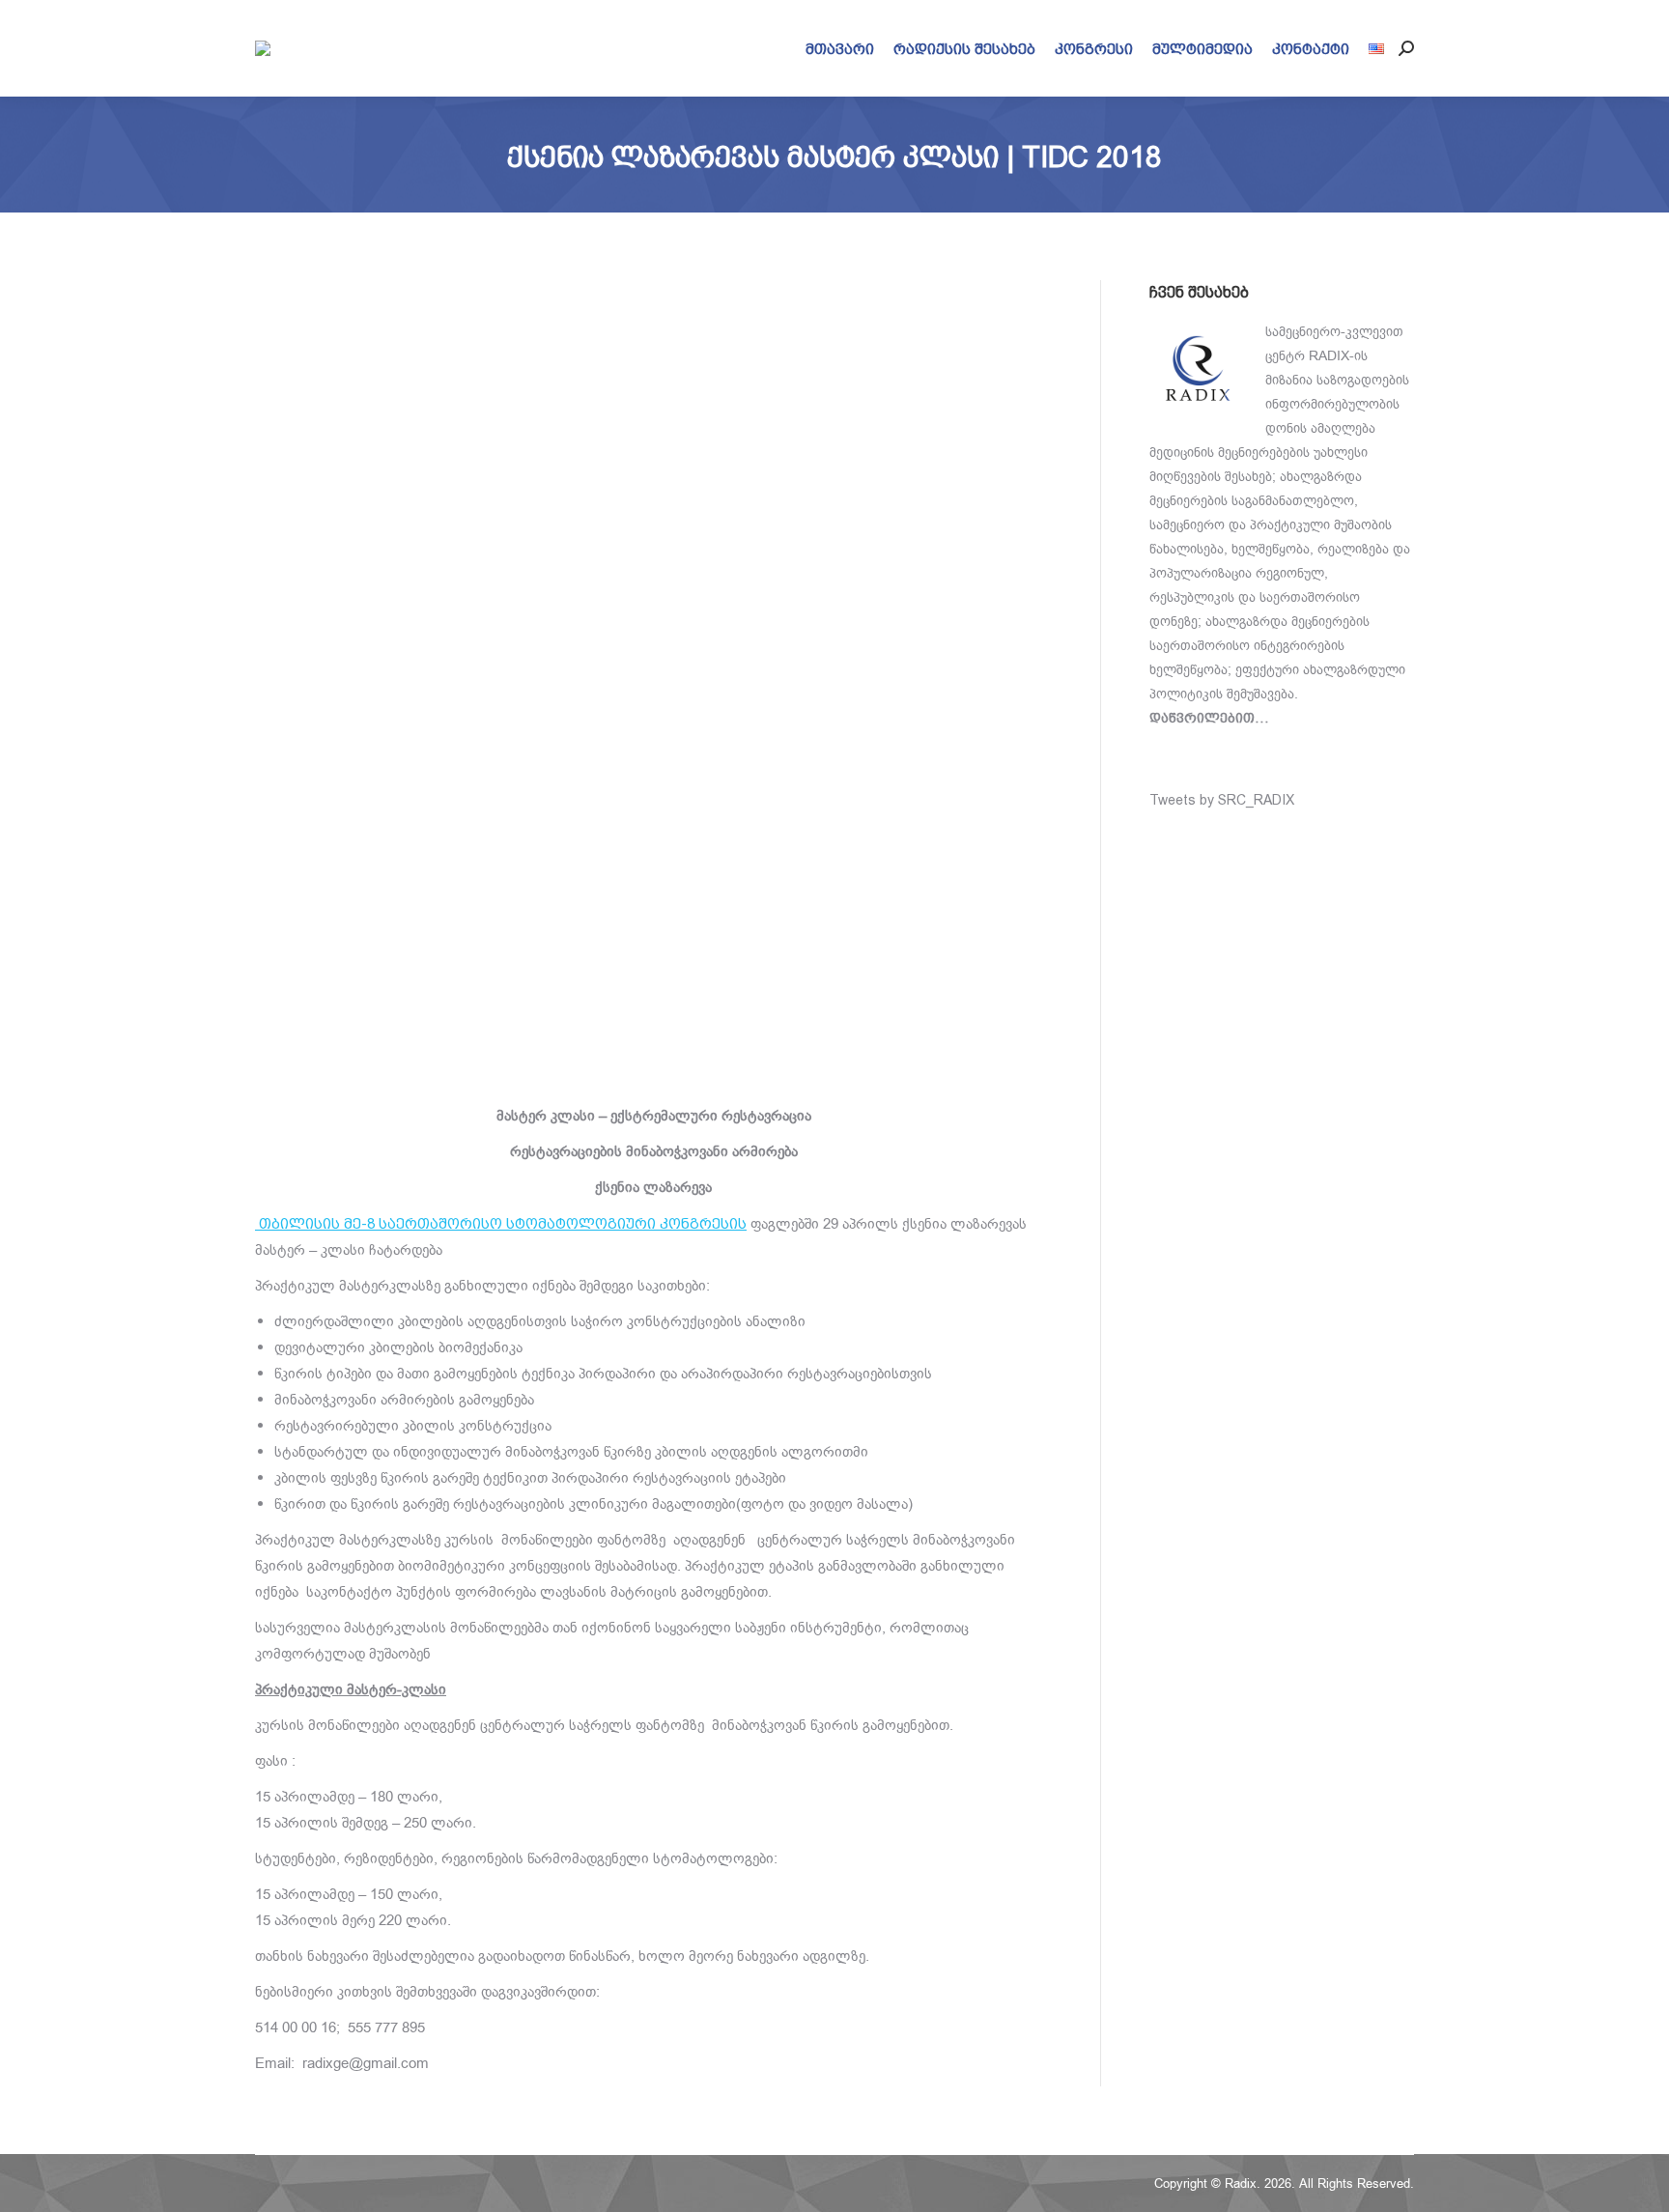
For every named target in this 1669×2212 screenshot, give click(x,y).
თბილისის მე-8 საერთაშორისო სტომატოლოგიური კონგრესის (501, 1223)
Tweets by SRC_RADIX (1222, 800)
